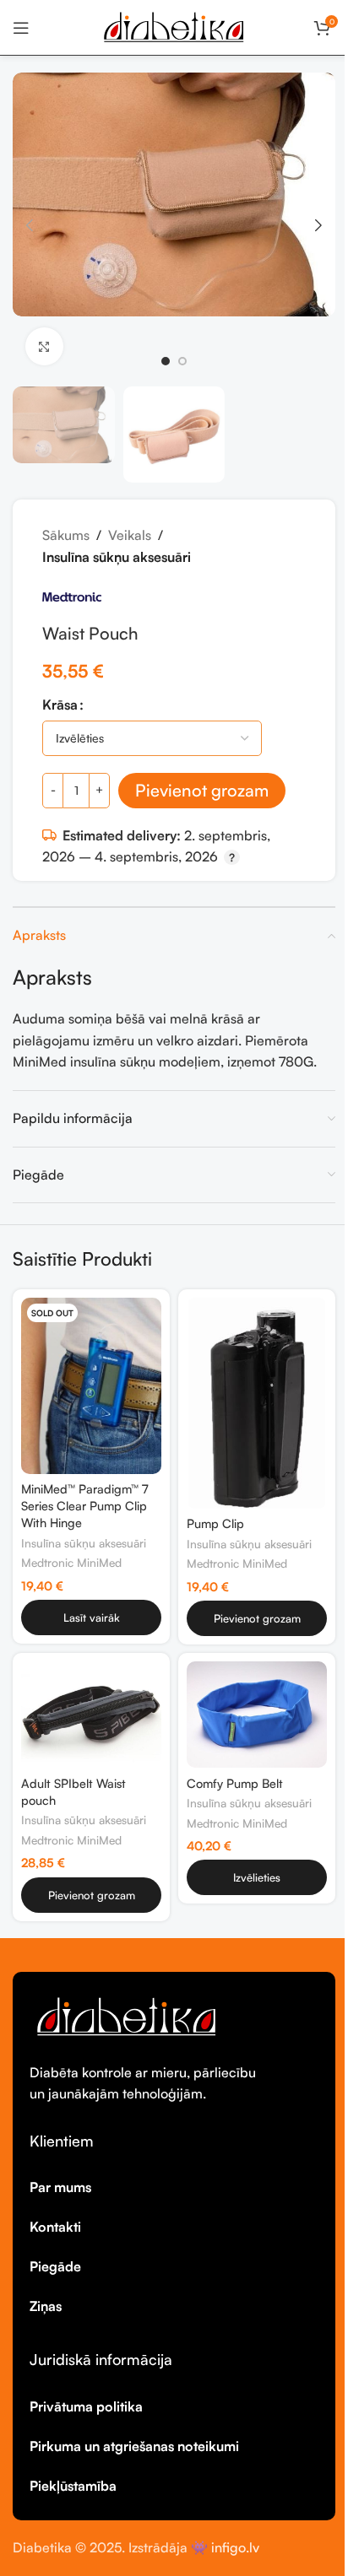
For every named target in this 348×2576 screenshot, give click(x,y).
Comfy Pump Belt (235, 1783)
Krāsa (60, 705)
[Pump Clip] (257, 1403)
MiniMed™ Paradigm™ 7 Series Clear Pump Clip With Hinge (84, 1505)
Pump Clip (215, 1523)
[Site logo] (174, 25)
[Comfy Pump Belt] (257, 1715)
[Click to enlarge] (44, 346)
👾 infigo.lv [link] (225, 2547)
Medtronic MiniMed (71, 1562)
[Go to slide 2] (182, 361)
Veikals (130, 535)
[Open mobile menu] (21, 28)
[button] (30, 225)
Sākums (66, 535)
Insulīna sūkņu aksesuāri (117, 557)
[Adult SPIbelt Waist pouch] (91, 1715)
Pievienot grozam (202, 790)
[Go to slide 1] (166, 361)
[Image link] (127, 2015)
